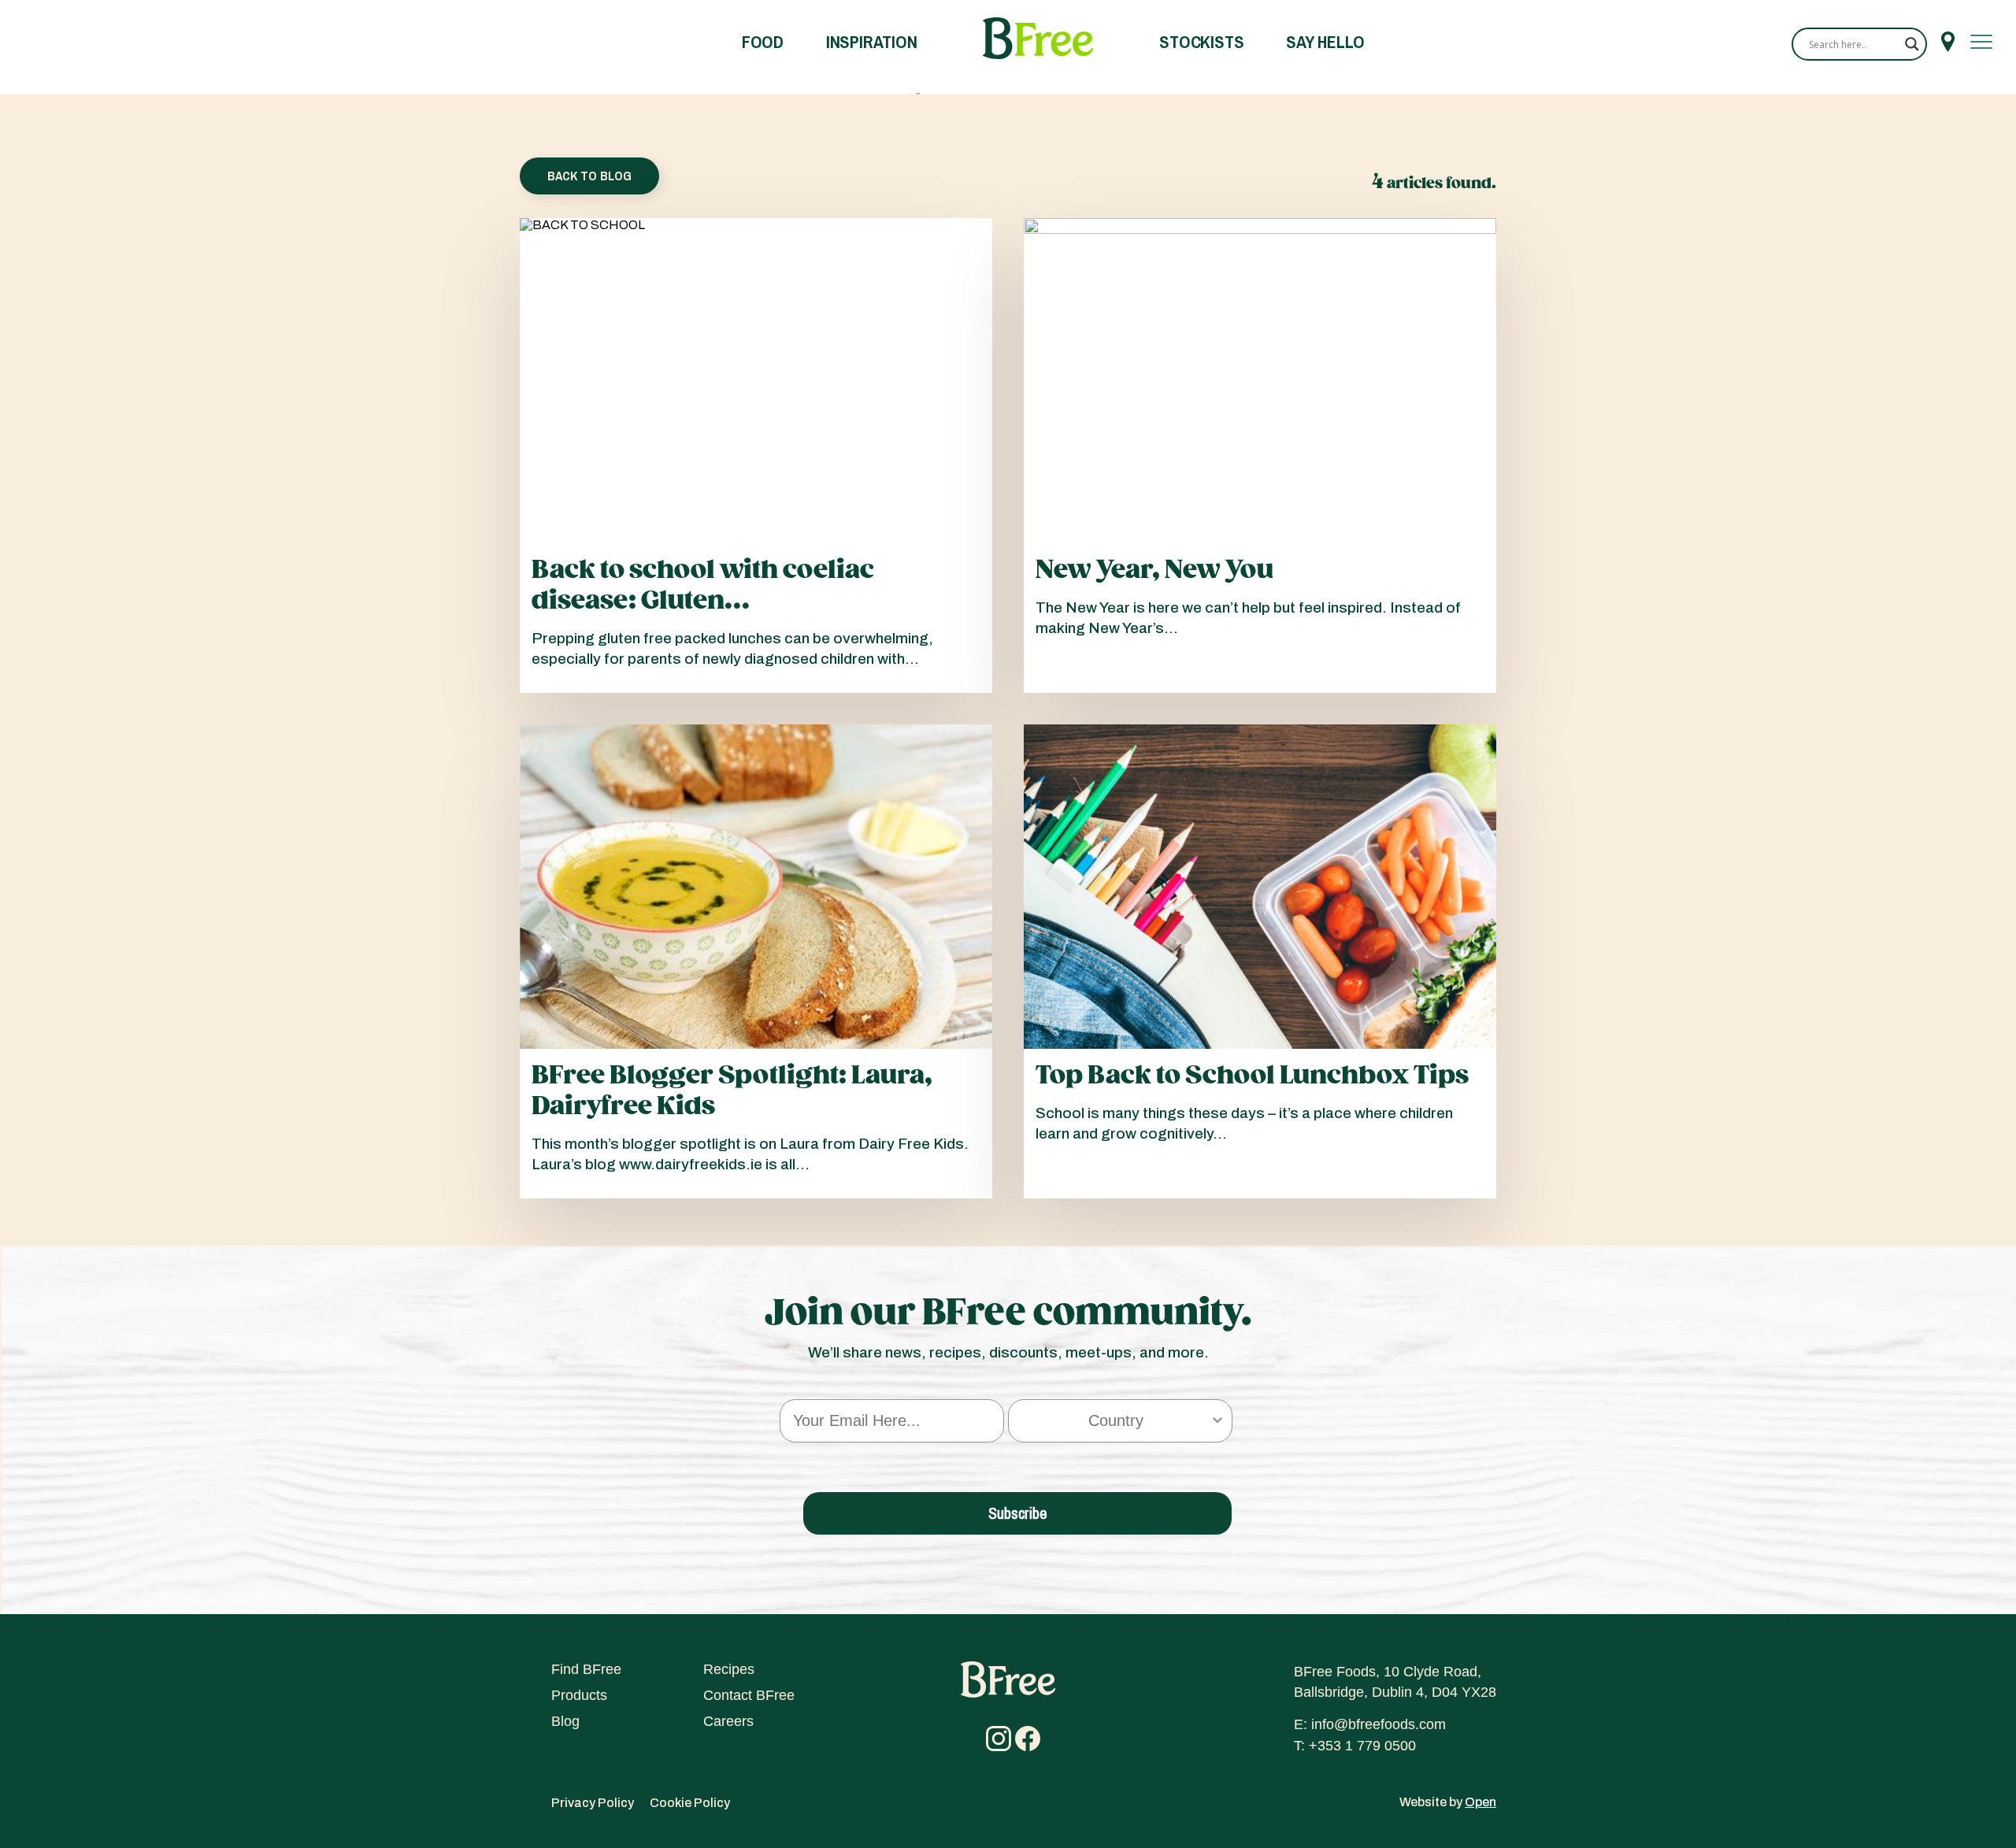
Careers (728, 1721)
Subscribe (1018, 1513)
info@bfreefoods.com (1379, 1724)
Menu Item (1948, 42)
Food (763, 42)
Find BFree (586, 1669)
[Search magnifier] (1912, 44)
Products (579, 1695)
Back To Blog (589, 176)
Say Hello (1325, 42)
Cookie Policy (690, 1803)
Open (1480, 1802)
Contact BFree (749, 1695)
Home (1038, 39)
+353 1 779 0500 (1362, 1746)
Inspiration (872, 42)
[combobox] (1115, 1421)
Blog (565, 1721)
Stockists (1201, 42)
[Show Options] (1217, 1421)
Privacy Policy (593, 1803)
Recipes (729, 1669)
